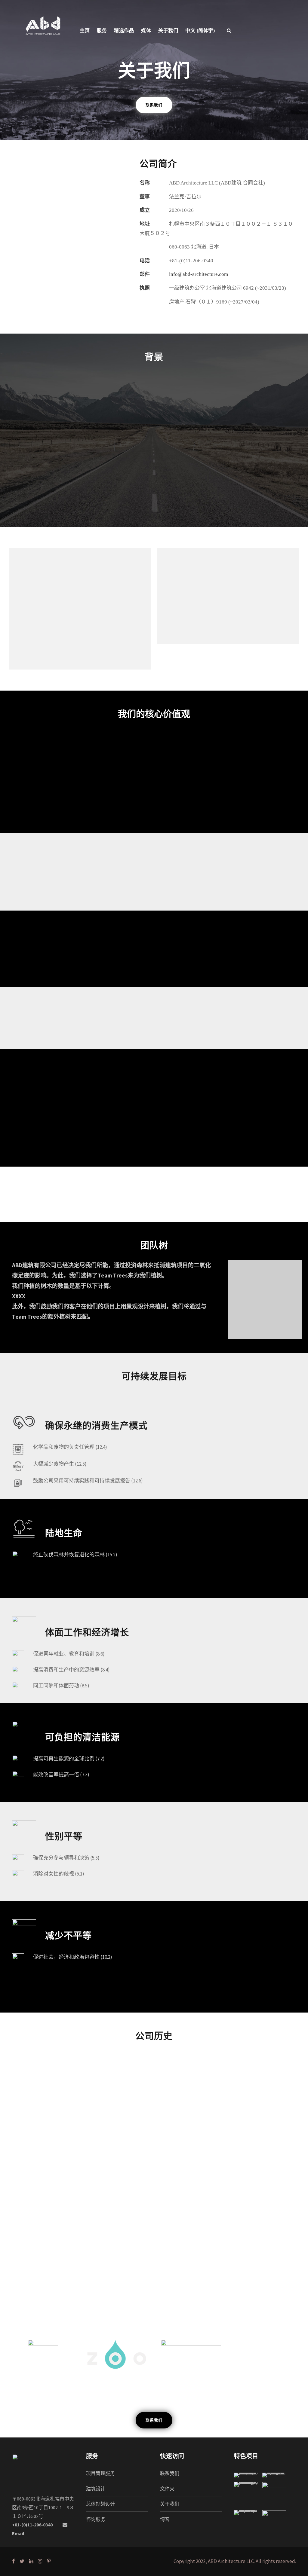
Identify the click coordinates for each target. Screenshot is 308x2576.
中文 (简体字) (200, 31)
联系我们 (170, 2473)
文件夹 (167, 2489)
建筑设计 (96, 2489)
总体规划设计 (100, 2504)
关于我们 (170, 2504)
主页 (85, 31)
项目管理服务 (100, 2473)
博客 (165, 2519)
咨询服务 (96, 2519)
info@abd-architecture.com (199, 274)
